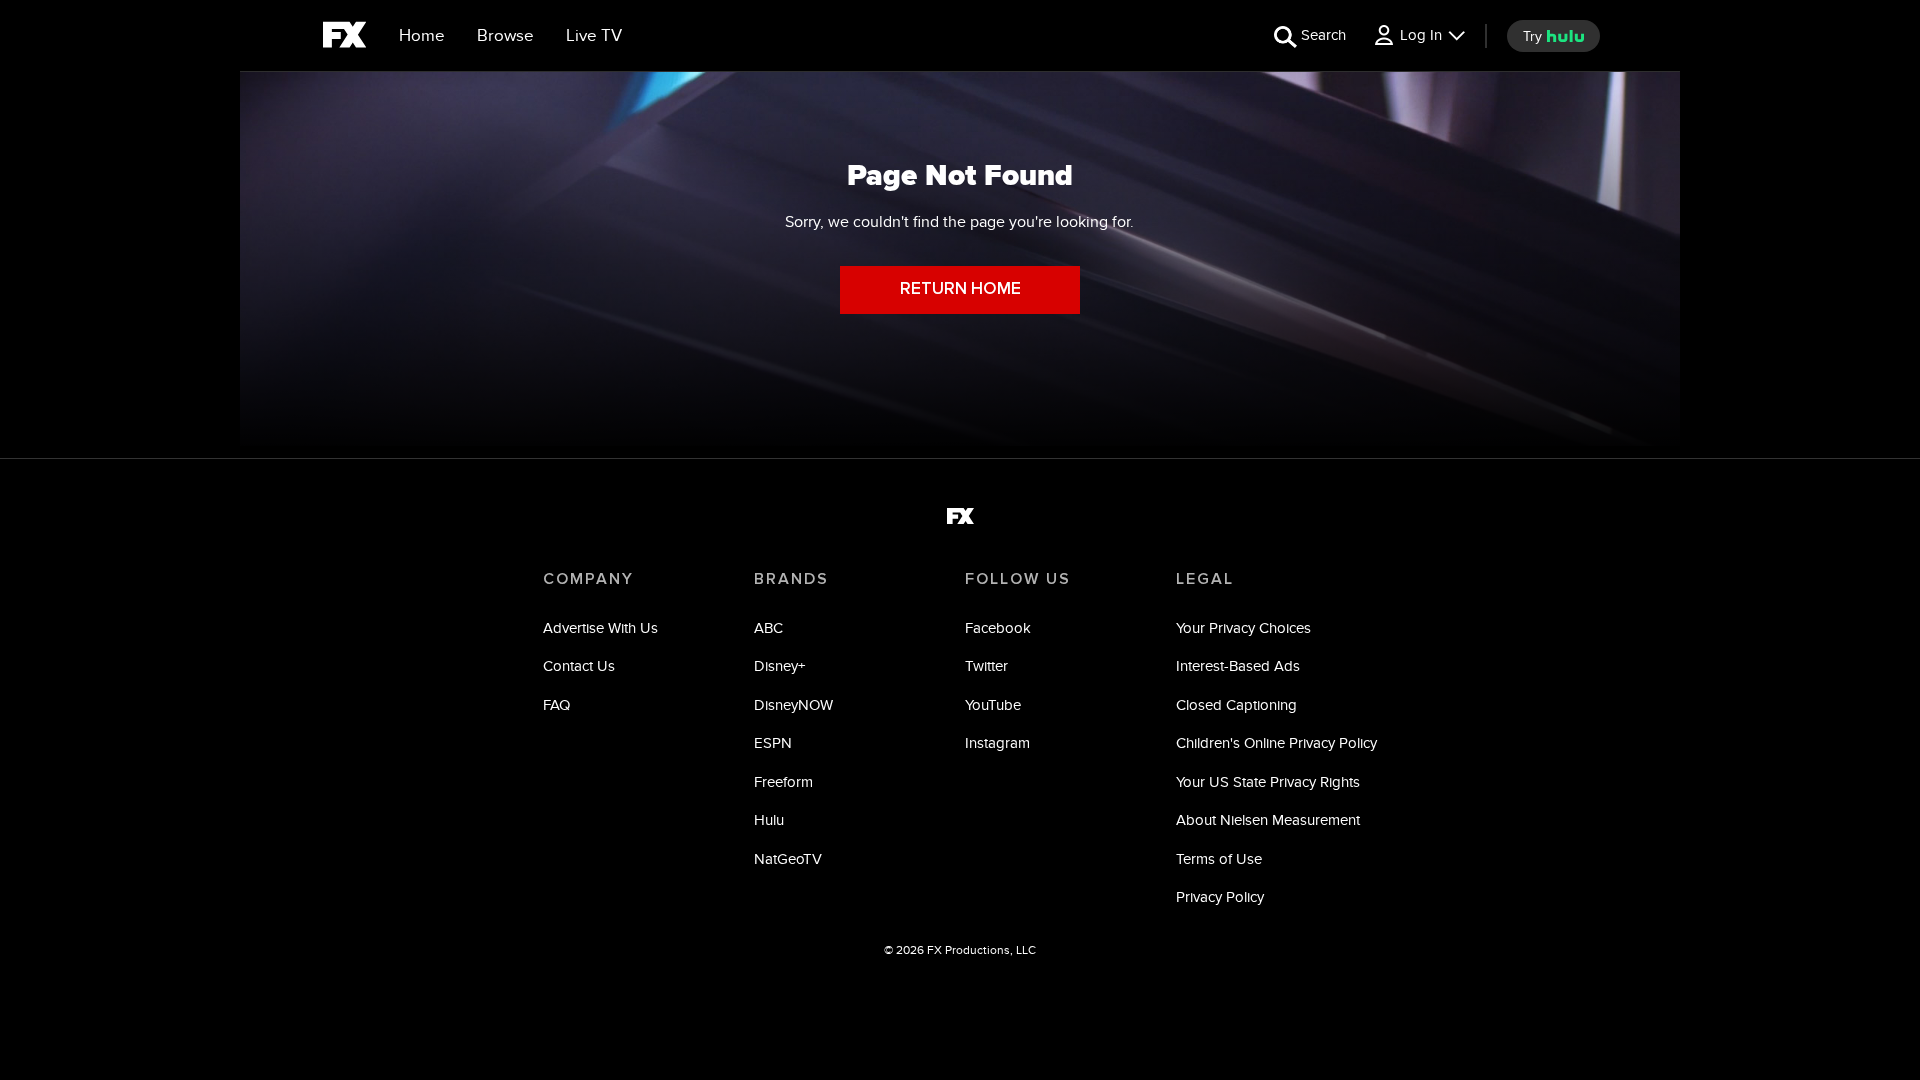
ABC (768, 627)
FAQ (556, 704)
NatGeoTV (788, 858)
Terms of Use (1219, 858)
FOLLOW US (1018, 579)
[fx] (344, 38)
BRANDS (791, 579)
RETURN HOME (960, 289)
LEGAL (1205, 579)
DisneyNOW (793, 704)
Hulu (769, 819)
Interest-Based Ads (1238, 665)
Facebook (998, 627)
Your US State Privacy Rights (1268, 781)
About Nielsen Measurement (1268, 819)
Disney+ (779, 665)
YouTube (993, 704)
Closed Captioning (1236, 704)
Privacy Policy (1220, 896)
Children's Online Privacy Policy (1276, 742)
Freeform (783, 781)
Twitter (986, 665)
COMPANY (588, 579)
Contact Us (579, 665)
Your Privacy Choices (1243, 627)
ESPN (773, 742)
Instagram (997, 742)
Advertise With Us (600, 627)
